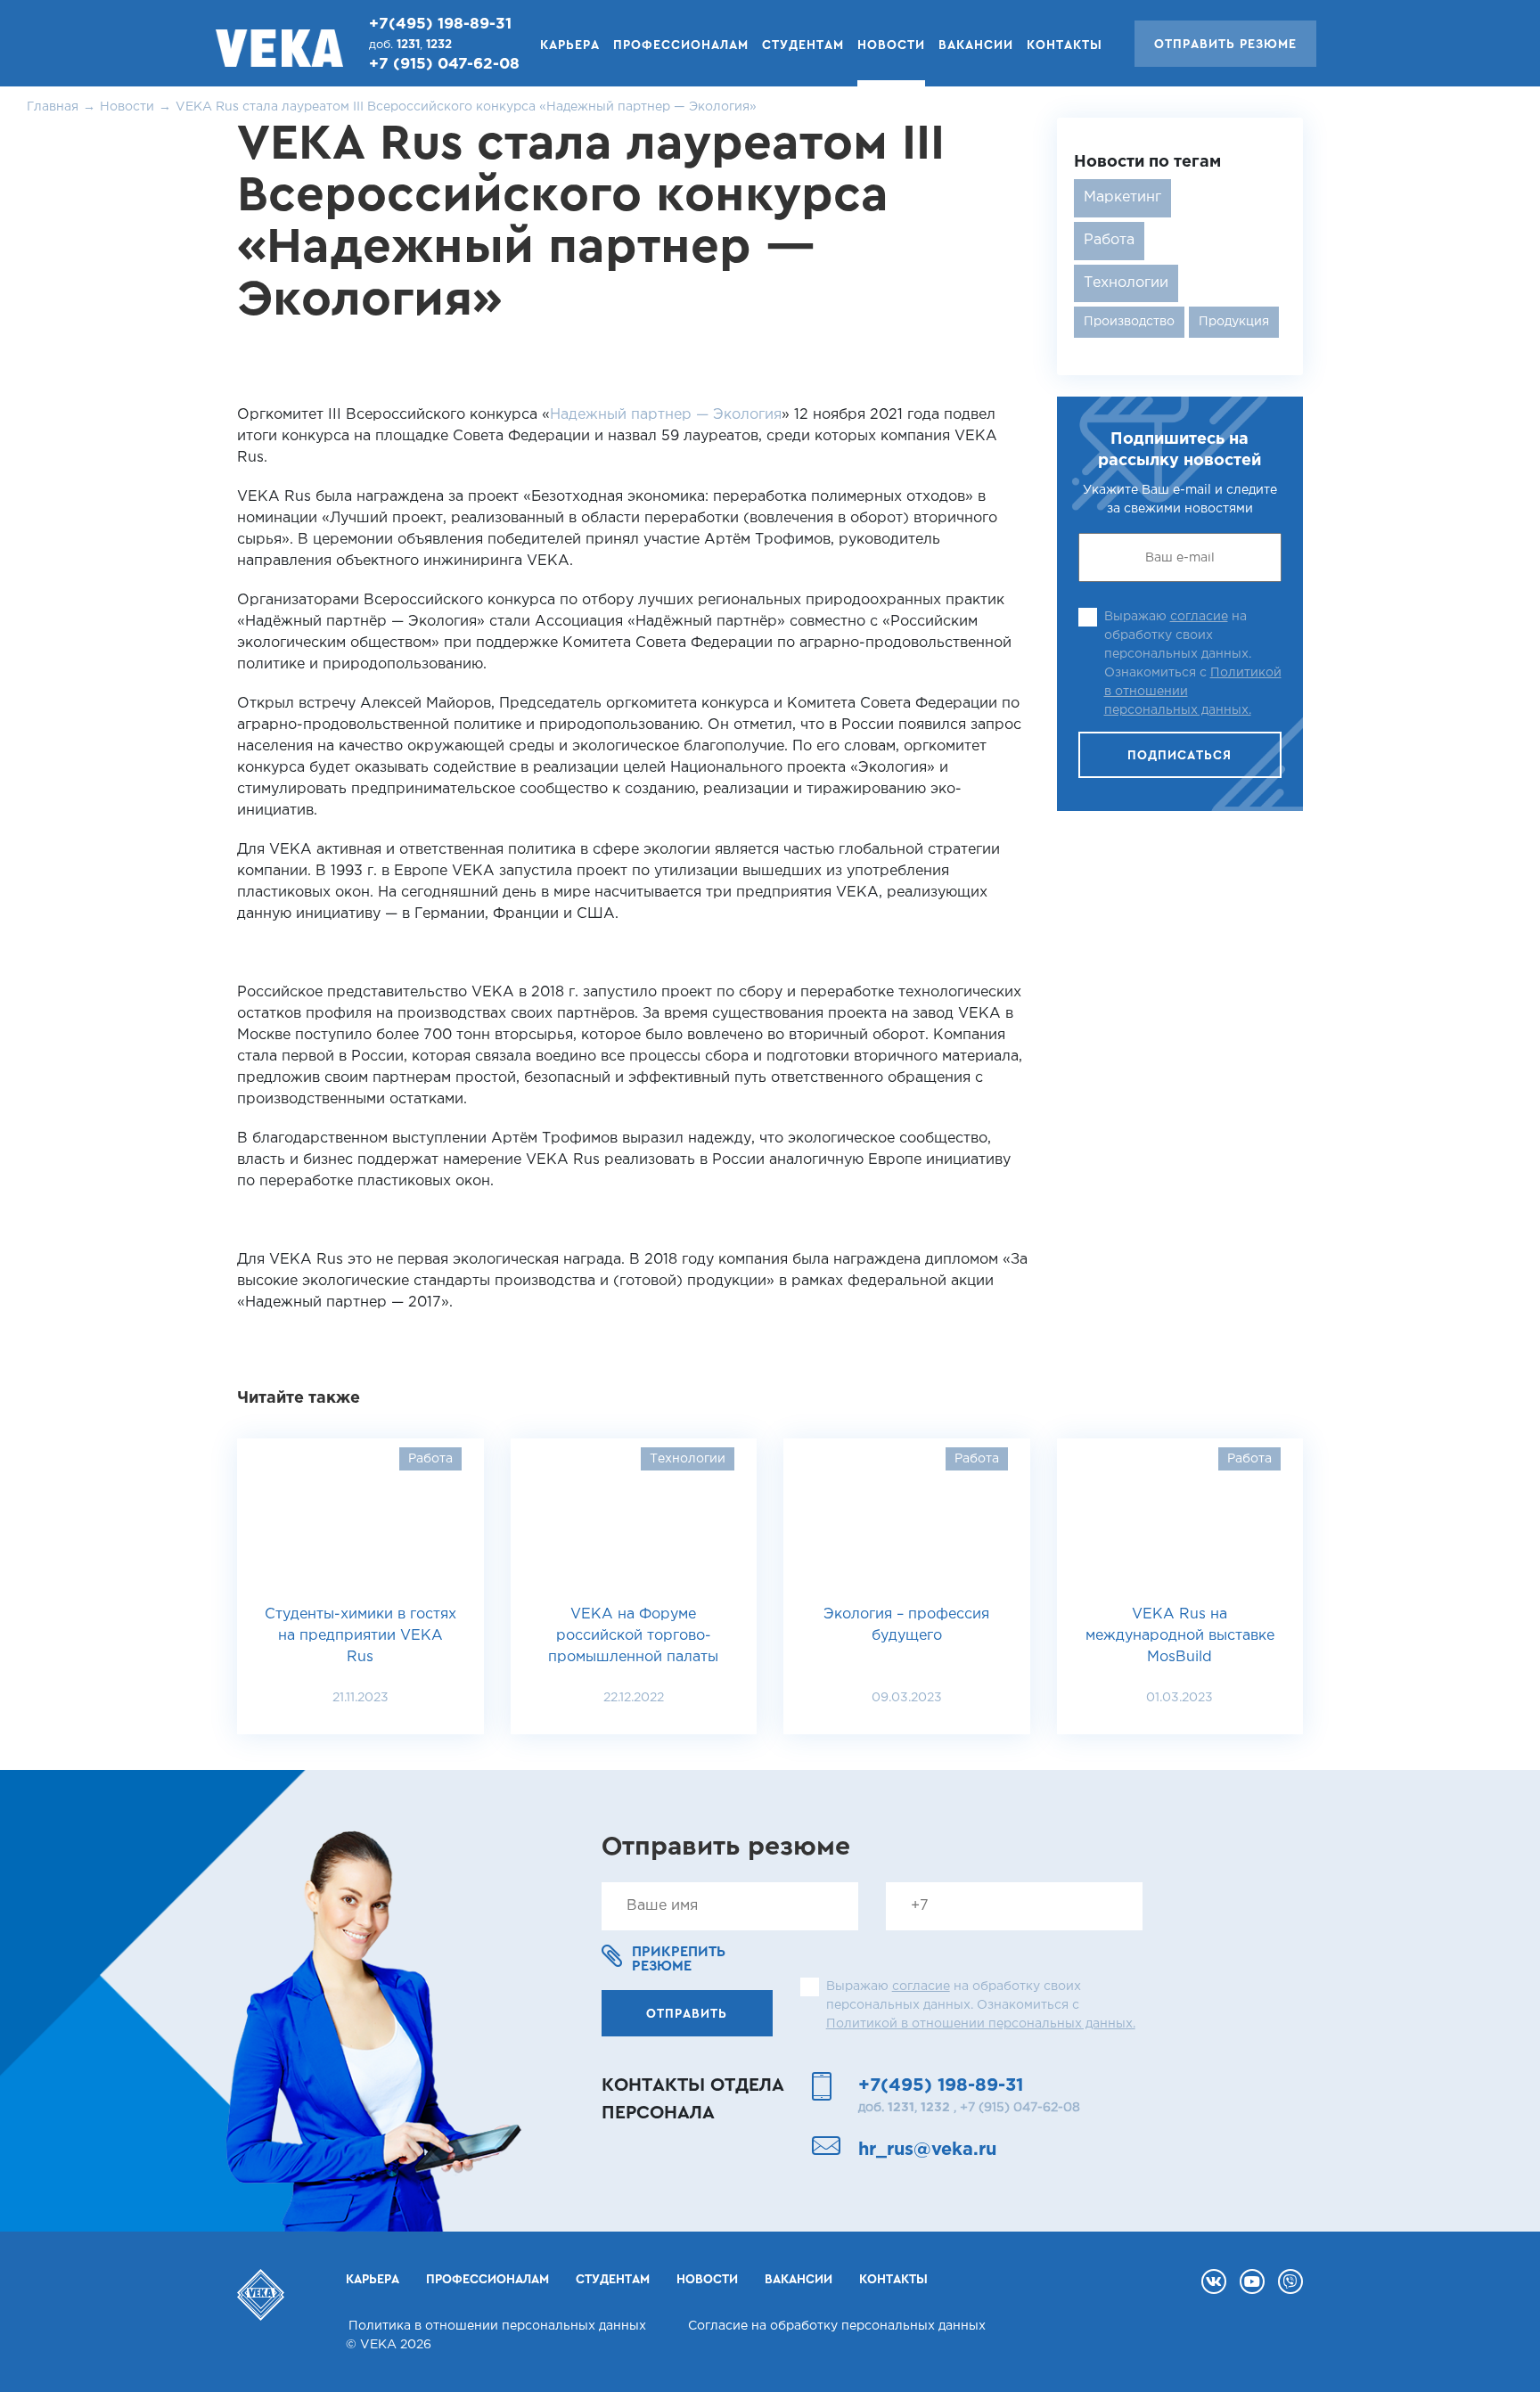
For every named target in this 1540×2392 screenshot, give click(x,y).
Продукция (1234, 322)
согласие (1199, 617)
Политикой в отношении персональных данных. (981, 2024)
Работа (1109, 240)
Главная (53, 107)
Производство (1129, 322)
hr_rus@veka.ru (927, 2150)
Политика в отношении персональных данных (497, 2326)
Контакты (1065, 45)
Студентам (803, 45)
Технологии (1126, 283)
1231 (408, 45)
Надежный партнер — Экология (666, 415)
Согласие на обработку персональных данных (837, 2326)
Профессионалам (681, 45)
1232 (439, 45)
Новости (127, 107)
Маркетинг (1122, 197)
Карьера (570, 45)
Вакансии (976, 45)
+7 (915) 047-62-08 (444, 65)
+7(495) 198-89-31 (440, 25)
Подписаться (1180, 756)
